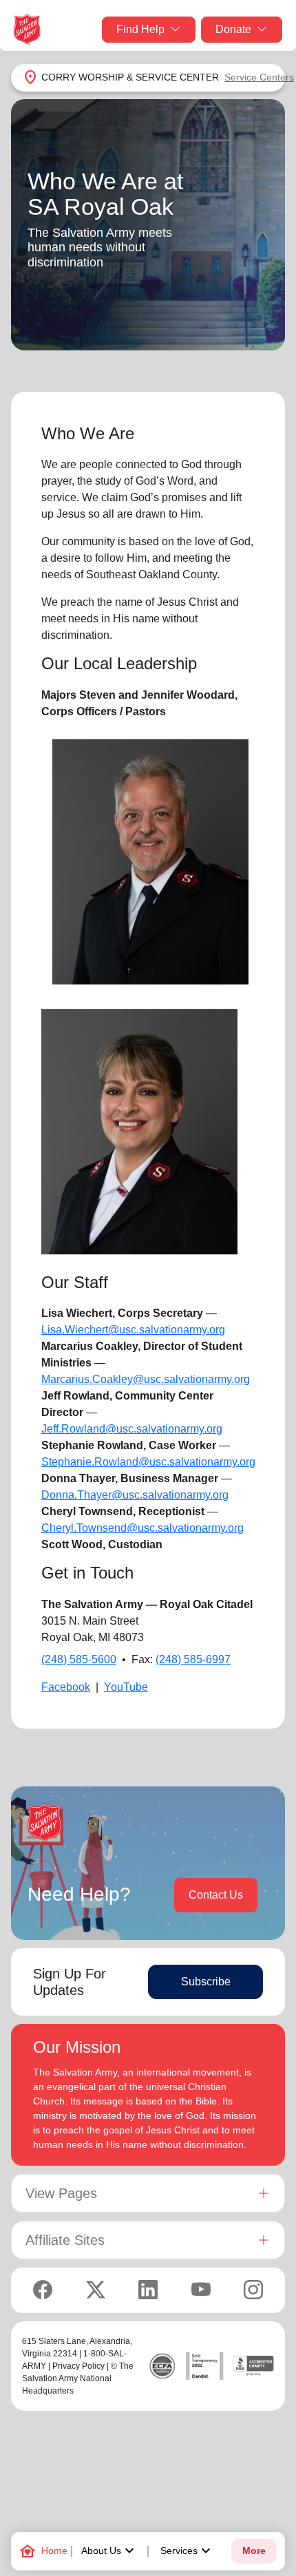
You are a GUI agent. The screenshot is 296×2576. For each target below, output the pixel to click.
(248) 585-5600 (79, 1659)
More (254, 2551)
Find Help (140, 29)
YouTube (126, 1687)
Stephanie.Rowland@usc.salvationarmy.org (148, 1462)
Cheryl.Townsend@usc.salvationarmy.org (142, 1528)
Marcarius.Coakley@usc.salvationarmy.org (146, 1379)
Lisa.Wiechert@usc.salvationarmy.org (133, 1330)
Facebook (66, 1687)
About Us (109, 2551)
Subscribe (206, 1982)
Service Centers (259, 77)
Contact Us (216, 1895)
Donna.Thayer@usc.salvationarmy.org (135, 1495)
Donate (233, 29)
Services (187, 2551)
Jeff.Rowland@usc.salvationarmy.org (132, 1429)
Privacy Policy (78, 2366)
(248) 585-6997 (193, 1659)
